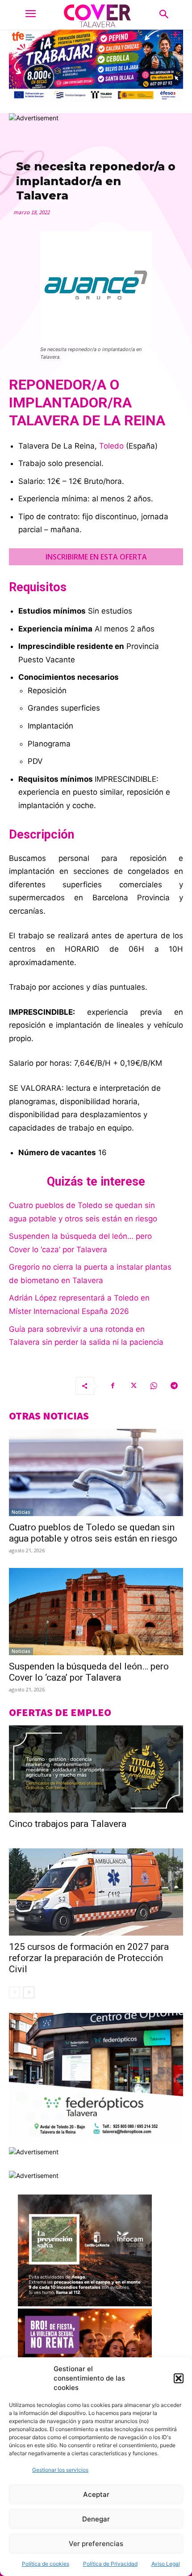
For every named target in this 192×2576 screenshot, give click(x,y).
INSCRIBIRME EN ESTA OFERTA (96, 557)
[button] (179, 2378)
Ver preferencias (96, 2544)
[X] (133, 1386)
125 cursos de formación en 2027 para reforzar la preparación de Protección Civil (89, 1958)
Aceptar (96, 2494)
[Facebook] (113, 1386)
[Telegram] (174, 1386)
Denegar (96, 2519)
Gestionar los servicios (60, 2470)
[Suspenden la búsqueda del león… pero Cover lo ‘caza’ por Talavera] (96, 1612)
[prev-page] (15, 1992)
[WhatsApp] (154, 1386)
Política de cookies (46, 2564)
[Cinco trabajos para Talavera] (96, 1769)
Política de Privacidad (110, 2564)
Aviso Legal (166, 2564)
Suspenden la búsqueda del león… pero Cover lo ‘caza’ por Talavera (89, 1672)
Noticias (21, 1512)
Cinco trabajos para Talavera (68, 1824)
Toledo (111, 446)
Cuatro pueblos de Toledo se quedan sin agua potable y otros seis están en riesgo (93, 1533)
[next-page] (29, 1992)
